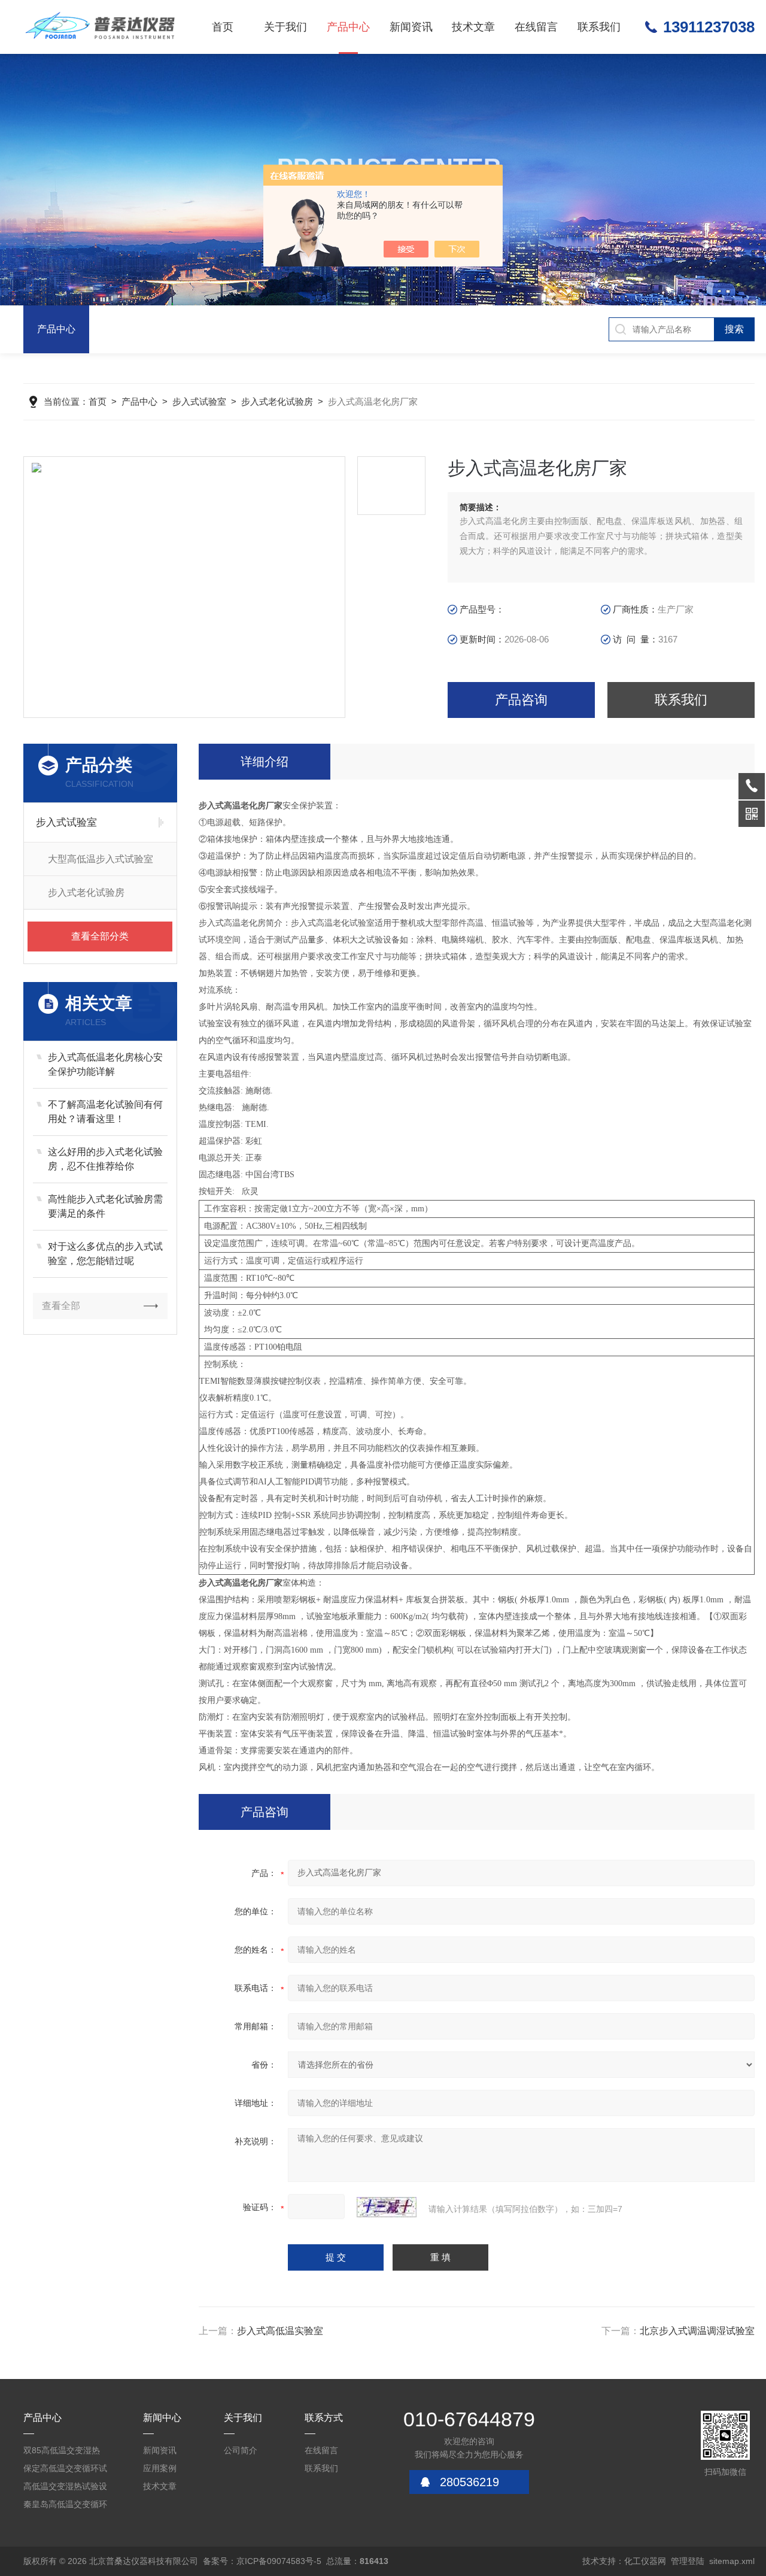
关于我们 (285, 27)
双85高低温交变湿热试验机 (62, 2452)
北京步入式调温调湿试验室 (697, 2331)
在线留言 (536, 27)
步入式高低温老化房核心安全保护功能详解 (105, 1064)
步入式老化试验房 (277, 401)
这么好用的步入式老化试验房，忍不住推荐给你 (105, 1159)
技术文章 (473, 27)
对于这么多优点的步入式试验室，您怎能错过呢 (105, 1254)
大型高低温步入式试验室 (101, 859)
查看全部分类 (100, 936)
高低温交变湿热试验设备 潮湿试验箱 (65, 2488)
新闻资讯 (411, 27)
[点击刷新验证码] (387, 2207)
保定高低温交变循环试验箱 (65, 2470)
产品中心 (348, 27)
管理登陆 (688, 2561)
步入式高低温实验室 (280, 2331)
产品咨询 (521, 700)
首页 (223, 27)
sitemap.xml (732, 2561)
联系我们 (599, 27)
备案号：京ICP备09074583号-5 (262, 2561)
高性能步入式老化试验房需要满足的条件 (105, 1206)
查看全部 (61, 1306)
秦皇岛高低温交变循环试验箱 (65, 2506)
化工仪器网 (645, 2561)
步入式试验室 (199, 401)
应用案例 (160, 2468)
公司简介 (241, 2450)
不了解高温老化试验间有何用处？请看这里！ (105, 1112)
